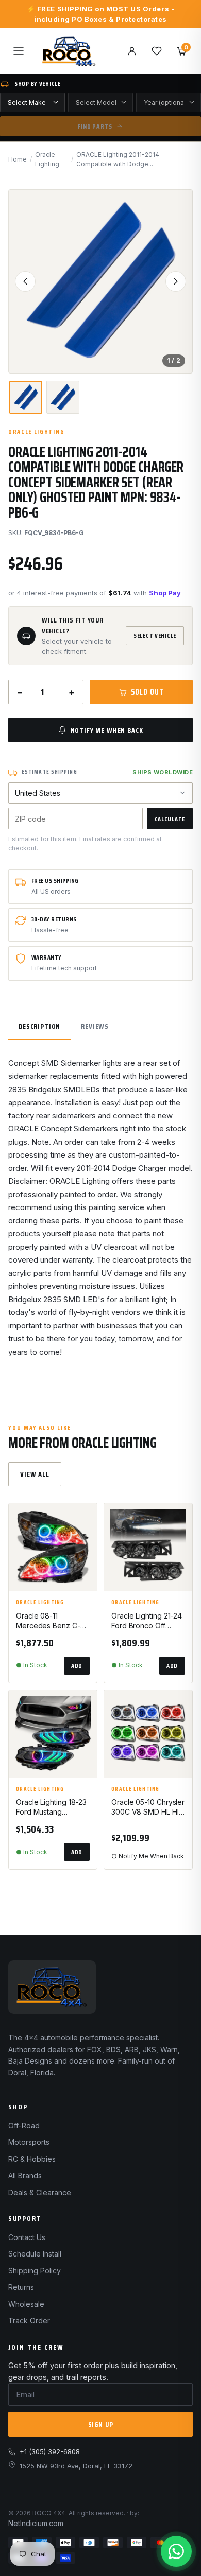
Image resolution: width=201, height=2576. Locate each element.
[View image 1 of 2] (26, 397)
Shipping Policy (35, 2271)
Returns (21, 2287)
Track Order (29, 2321)
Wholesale (26, 2304)
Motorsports (29, 2142)
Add (77, 1666)
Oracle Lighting (47, 159)
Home (18, 159)
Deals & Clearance (40, 2192)
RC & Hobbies (32, 2159)
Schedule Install (35, 2254)
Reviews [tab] (95, 1026)
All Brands (25, 2175)
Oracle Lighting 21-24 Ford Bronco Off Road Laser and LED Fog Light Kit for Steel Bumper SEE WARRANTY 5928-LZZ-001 (147, 1621)
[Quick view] (85, 1545)
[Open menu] (19, 51)
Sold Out (147, 692)
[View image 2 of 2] (63, 397)
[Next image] (176, 281)
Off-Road (24, 2126)
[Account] (132, 51)
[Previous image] (25, 281)
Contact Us (27, 2237)
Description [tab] (39, 1026)
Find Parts (95, 126)
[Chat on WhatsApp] (176, 2551)
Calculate (170, 819)
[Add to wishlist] (85, 1520)
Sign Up (101, 2424)
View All (35, 1474)
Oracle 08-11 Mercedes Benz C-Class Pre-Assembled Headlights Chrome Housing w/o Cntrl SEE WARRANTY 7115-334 (53, 1621)
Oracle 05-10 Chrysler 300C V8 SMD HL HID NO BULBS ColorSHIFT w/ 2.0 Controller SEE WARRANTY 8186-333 (148, 1807)
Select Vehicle (155, 636)
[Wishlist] (157, 51)
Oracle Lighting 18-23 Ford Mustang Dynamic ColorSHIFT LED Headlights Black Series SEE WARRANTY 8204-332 (51, 1807)
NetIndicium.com (36, 2523)
